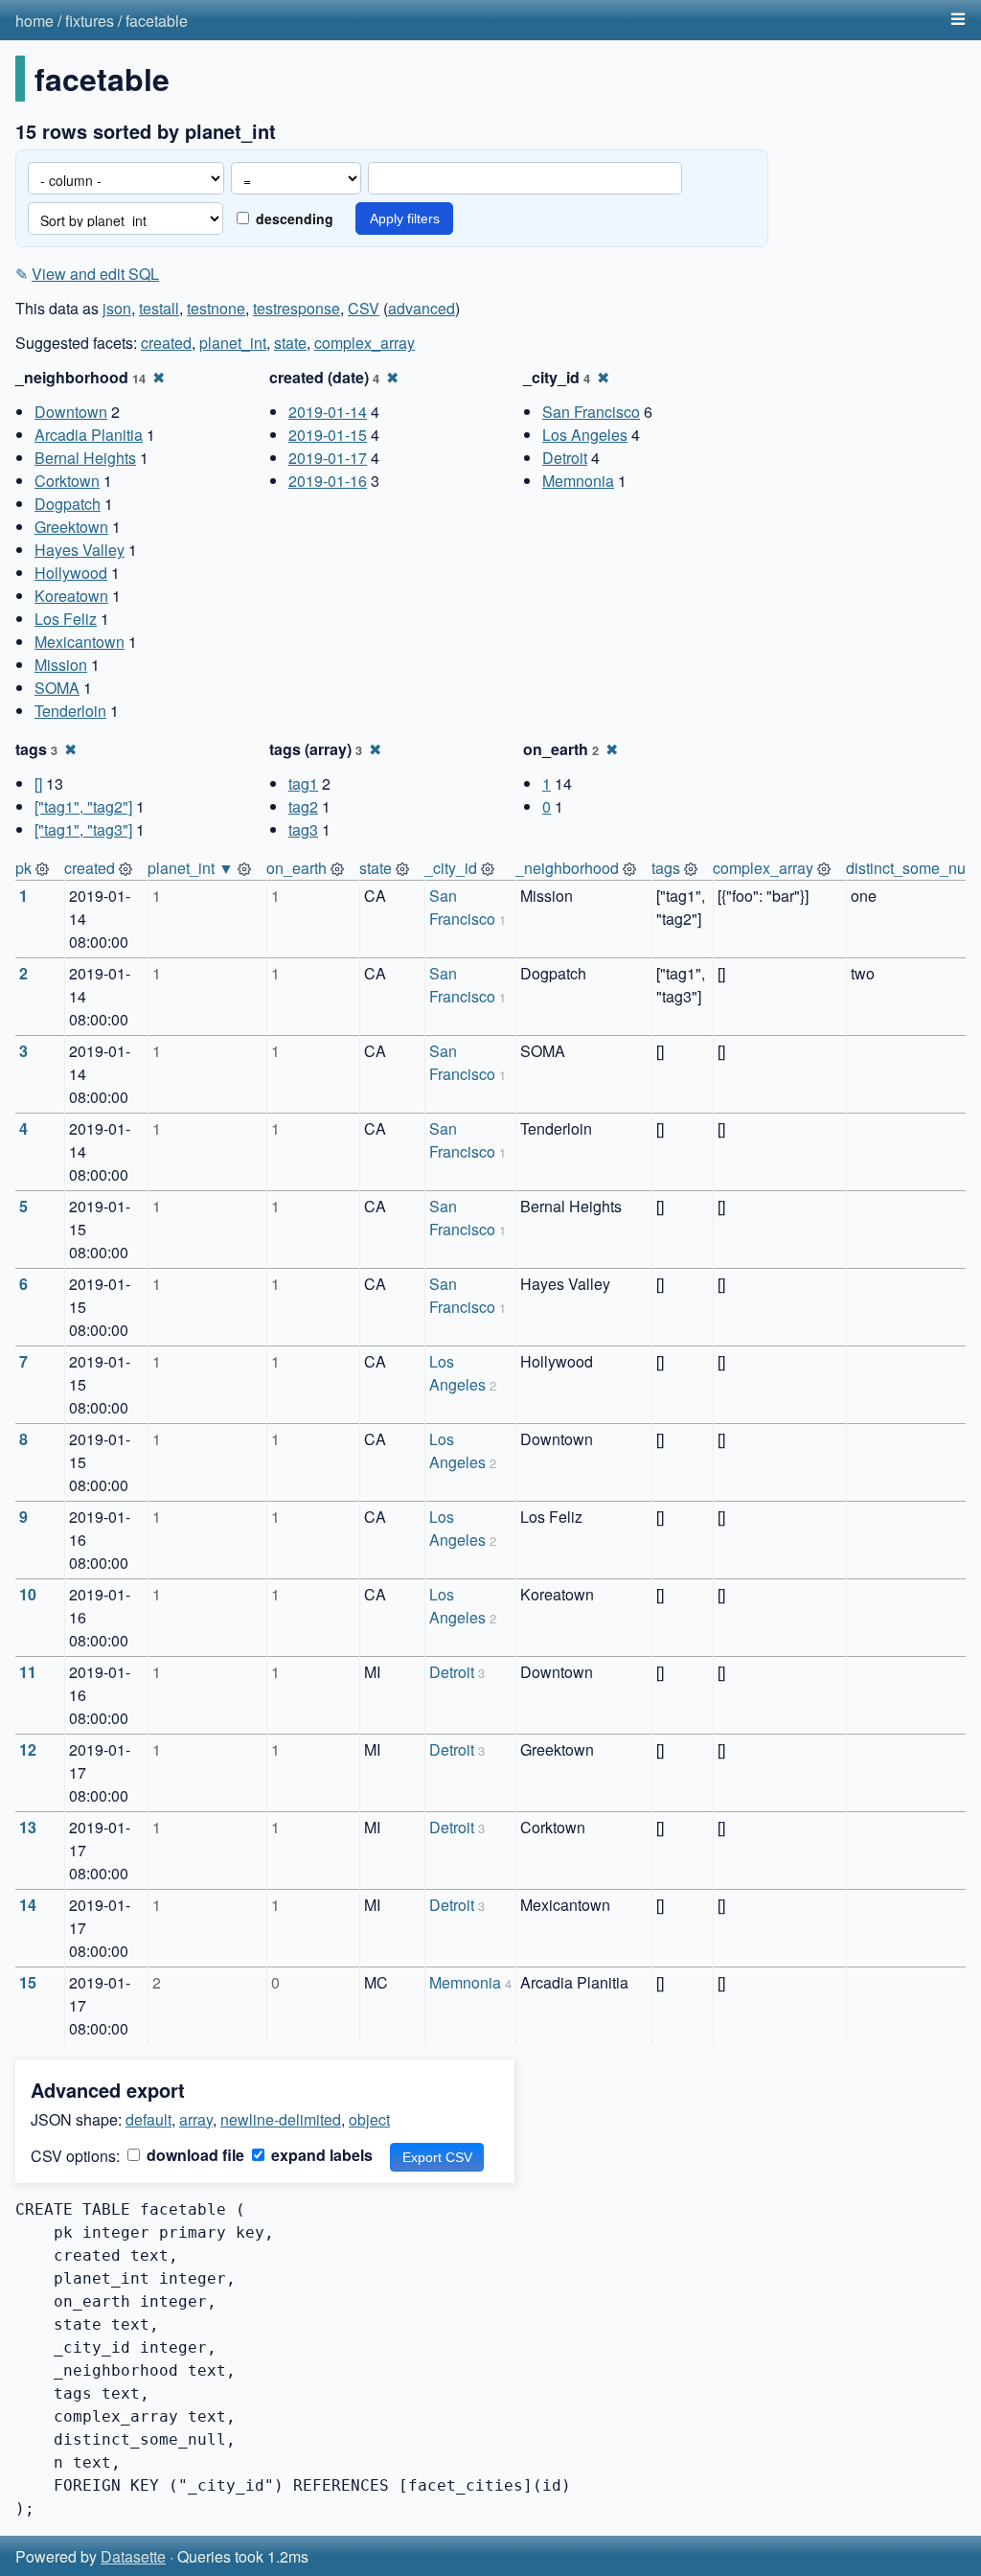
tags (666, 868)
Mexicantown (80, 642)
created (166, 343)
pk (23, 868)
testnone (216, 308)
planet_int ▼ (191, 868)
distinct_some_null (910, 868)
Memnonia (578, 481)
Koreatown (71, 596)
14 (28, 1905)
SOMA (57, 688)
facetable (157, 21)
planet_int (233, 343)
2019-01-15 (328, 435)
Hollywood (71, 573)
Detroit (565, 458)
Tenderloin (70, 711)
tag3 (303, 829)
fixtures (90, 21)
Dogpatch (68, 504)
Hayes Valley (80, 550)
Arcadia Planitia (89, 435)
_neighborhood (567, 868)
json (117, 308)
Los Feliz (66, 619)
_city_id (451, 868)
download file (194, 2155)
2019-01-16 (328, 481)
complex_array (365, 343)
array (196, 2119)
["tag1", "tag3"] (83, 829)
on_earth (297, 868)
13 (28, 1827)
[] (38, 783)
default (148, 2119)
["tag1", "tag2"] (83, 806)
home (34, 21)
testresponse (297, 308)
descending (293, 218)
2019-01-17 (328, 458)
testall (159, 308)
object (369, 2119)
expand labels (320, 2155)
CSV (364, 308)
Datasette (133, 2556)
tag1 (303, 783)
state (290, 343)
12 (28, 1749)
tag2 (303, 806)
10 (28, 1594)
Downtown (71, 412)
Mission (61, 665)
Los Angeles (585, 435)
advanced (422, 308)
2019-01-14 (328, 412)
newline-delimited (281, 2119)
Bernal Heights (85, 458)
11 (28, 1672)
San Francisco (591, 412)
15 (28, 1982)
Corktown (67, 481)
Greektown (71, 527)
